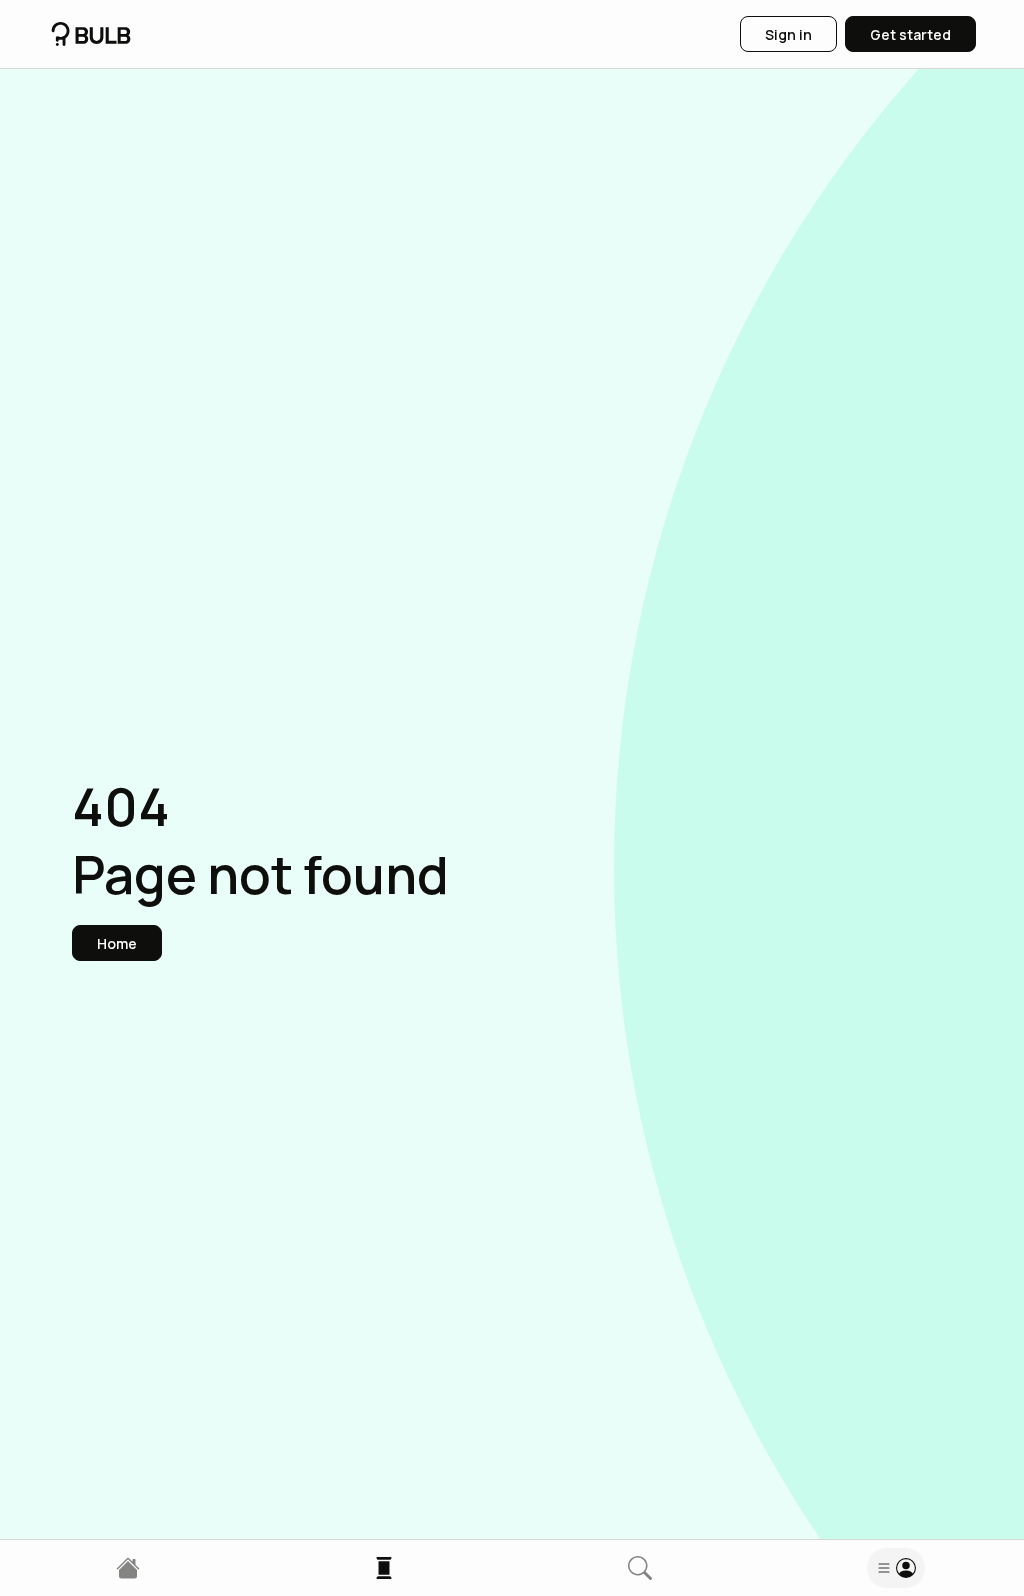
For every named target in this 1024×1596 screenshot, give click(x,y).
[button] (117, 943)
